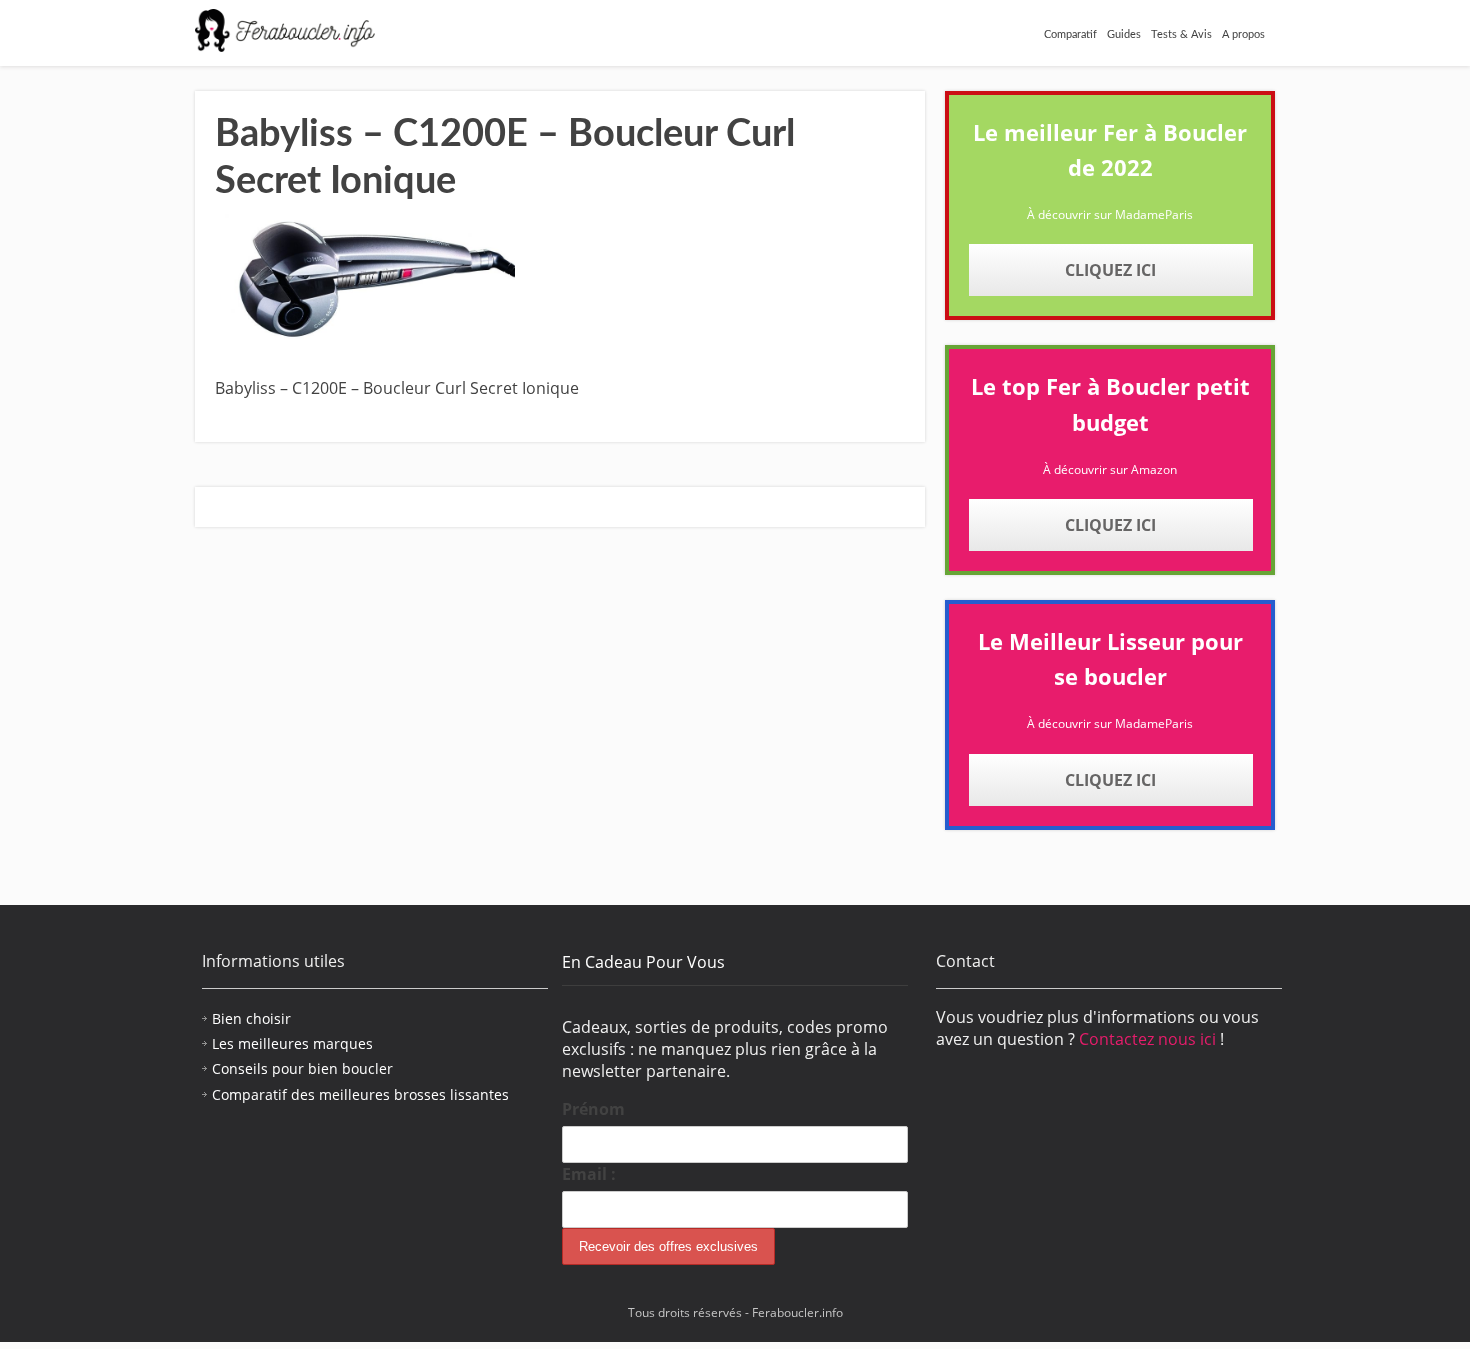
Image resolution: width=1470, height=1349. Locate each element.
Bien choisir (251, 1018)
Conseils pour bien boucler (302, 1068)
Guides (1124, 34)
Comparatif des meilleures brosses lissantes (360, 1094)
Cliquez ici (1110, 270)
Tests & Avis (1181, 34)
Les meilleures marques (292, 1043)
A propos (1243, 34)
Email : (589, 1174)
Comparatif (1070, 34)
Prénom (593, 1109)
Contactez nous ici (1149, 1039)
